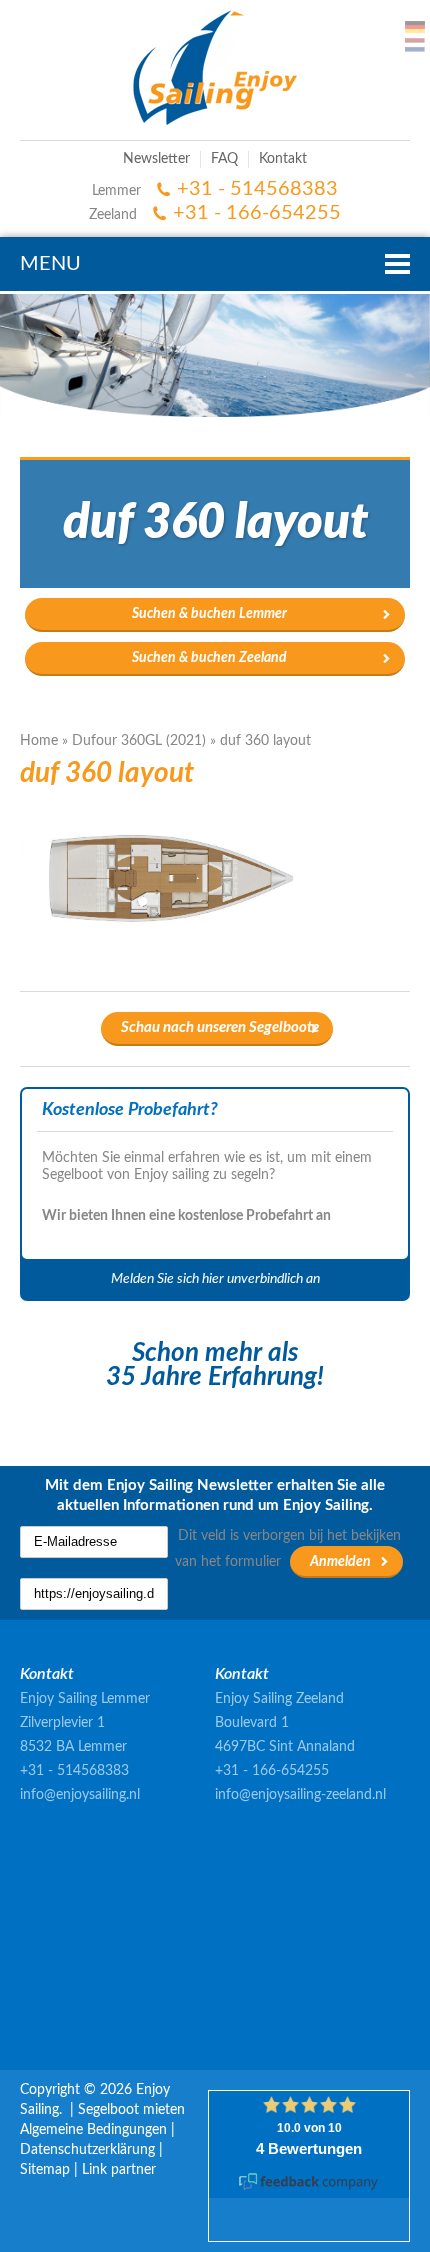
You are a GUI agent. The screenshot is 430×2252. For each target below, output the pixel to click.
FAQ (224, 159)
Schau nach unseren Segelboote (220, 1027)
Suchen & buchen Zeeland (209, 658)
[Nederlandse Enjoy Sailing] (415, 45)
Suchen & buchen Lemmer (209, 614)
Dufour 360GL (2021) (139, 741)
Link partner (119, 2170)
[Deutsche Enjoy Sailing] (415, 27)
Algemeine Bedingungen (93, 2130)
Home (39, 741)
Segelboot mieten (131, 2110)
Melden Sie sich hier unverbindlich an (215, 1279)
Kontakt (283, 159)
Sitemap (45, 2170)
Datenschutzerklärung (87, 2150)
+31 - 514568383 (257, 189)
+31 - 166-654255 (257, 213)
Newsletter (156, 159)
